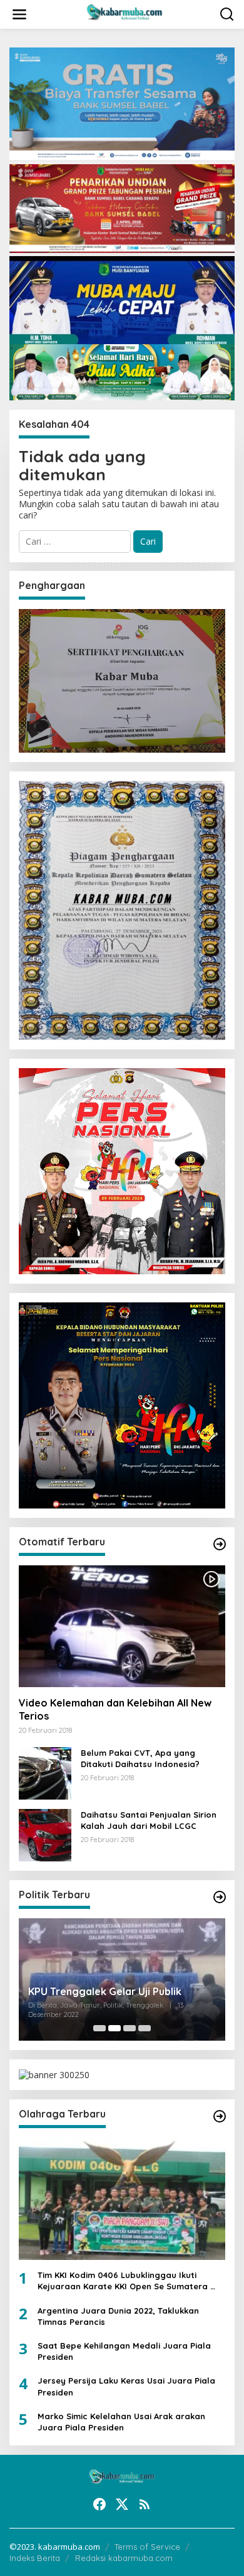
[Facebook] (99, 2504)
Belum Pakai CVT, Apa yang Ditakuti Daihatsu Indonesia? (140, 1758)
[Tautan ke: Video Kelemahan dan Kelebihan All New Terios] (122, 1627)
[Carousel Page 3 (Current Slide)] (130, 2028)
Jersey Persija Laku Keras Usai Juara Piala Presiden (126, 2386)
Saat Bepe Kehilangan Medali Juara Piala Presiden (124, 2351)
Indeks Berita (35, 2558)
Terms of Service (147, 2547)
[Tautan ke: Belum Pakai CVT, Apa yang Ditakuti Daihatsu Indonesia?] (45, 1772)
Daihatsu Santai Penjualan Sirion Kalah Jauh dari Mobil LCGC (149, 1820)
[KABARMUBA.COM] (125, 13)
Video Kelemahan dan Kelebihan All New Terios (115, 1709)
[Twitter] (122, 2504)
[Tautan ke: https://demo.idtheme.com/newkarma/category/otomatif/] (220, 1544)
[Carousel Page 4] (145, 2028)
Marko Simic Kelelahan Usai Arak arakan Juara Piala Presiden (121, 2422)
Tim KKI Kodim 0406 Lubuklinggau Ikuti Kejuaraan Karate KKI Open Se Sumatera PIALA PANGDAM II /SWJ (124, 2281)
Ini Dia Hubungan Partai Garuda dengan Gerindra (120, 1994)
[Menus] (19, 14)
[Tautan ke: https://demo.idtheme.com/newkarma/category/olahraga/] (220, 2116)
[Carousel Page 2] (114, 2028)
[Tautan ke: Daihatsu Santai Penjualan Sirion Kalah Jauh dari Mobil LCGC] (45, 1834)
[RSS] (145, 2504)
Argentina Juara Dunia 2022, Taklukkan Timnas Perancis (118, 2316)
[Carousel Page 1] (99, 2028)
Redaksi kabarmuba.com (124, 2558)
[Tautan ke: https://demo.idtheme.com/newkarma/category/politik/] (220, 1897)
